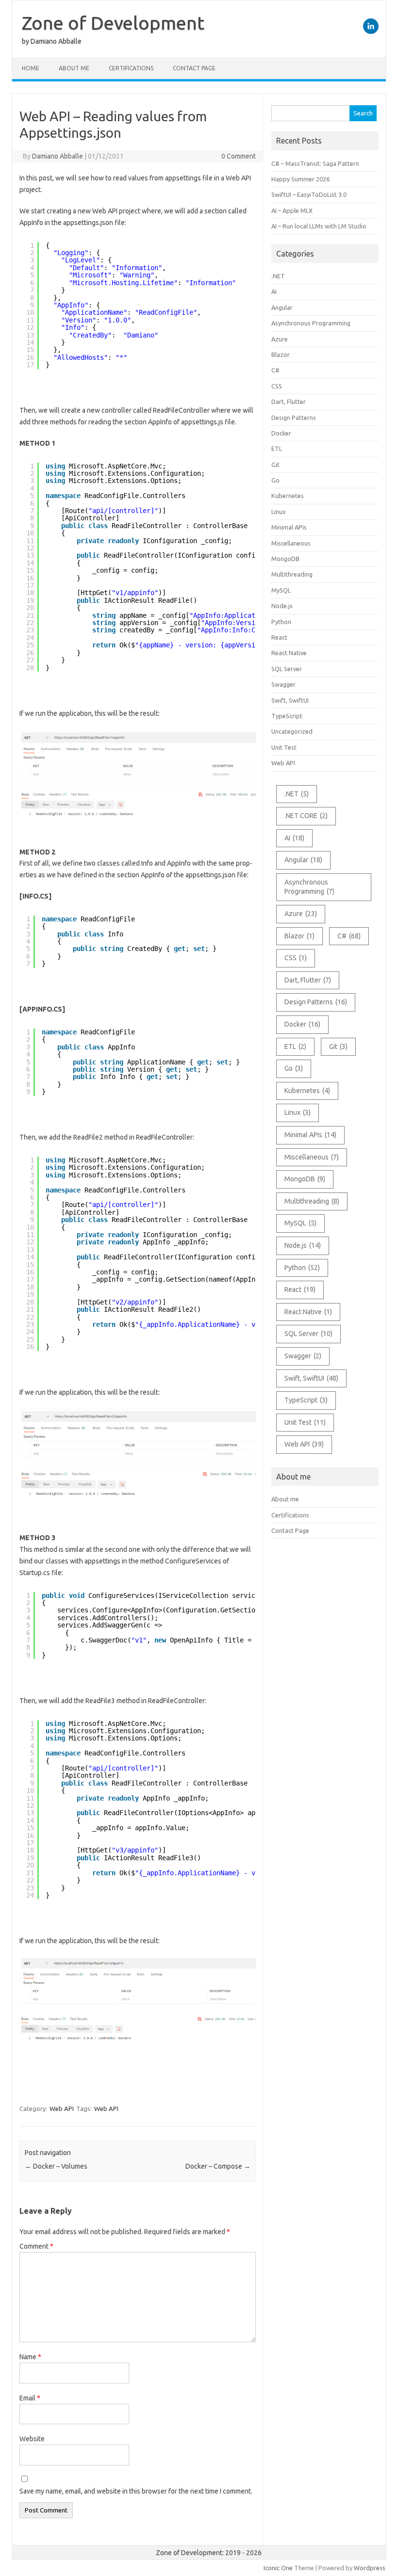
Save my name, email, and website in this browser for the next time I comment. (136, 2491)
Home (31, 68)
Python (281, 622)
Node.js (282, 606)
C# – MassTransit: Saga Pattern (315, 163)
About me (74, 68)
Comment (36, 2246)
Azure (280, 339)
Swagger (283, 684)
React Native (289, 653)
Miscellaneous (291, 543)
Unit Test (284, 747)
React (279, 637)
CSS (277, 386)
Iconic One (278, 2568)
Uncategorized (292, 731)
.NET (278, 276)
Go (275, 480)
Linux (279, 512)
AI (274, 291)
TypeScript (287, 716)
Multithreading (292, 574)
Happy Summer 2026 (300, 179)
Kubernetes (288, 496)
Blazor (281, 354)
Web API (62, 2109)
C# (275, 370)
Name (30, 2357)
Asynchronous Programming (311, 323)
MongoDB (285, 559)
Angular (282, 307)
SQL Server (287, 669)
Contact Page (194, 68)
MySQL (281, 590)
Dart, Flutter (289, 402)
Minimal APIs (289, 527)
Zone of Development (113, 23)
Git (275, 465)
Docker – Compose (218, 2166)
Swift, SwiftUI (290, 700)
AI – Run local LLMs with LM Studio (319, 226)
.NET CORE (306, 816)
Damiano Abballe (58, 156)
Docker (281, 433)
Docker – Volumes (56, 2166)
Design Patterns (294, 418)
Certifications (131, 68)
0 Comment (239, 156)
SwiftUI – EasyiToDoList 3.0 (309, 194)
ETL (277, 449)
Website (32, 2439)
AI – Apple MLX (292, 210)
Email (30, 2398)
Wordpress (370, 2568)
